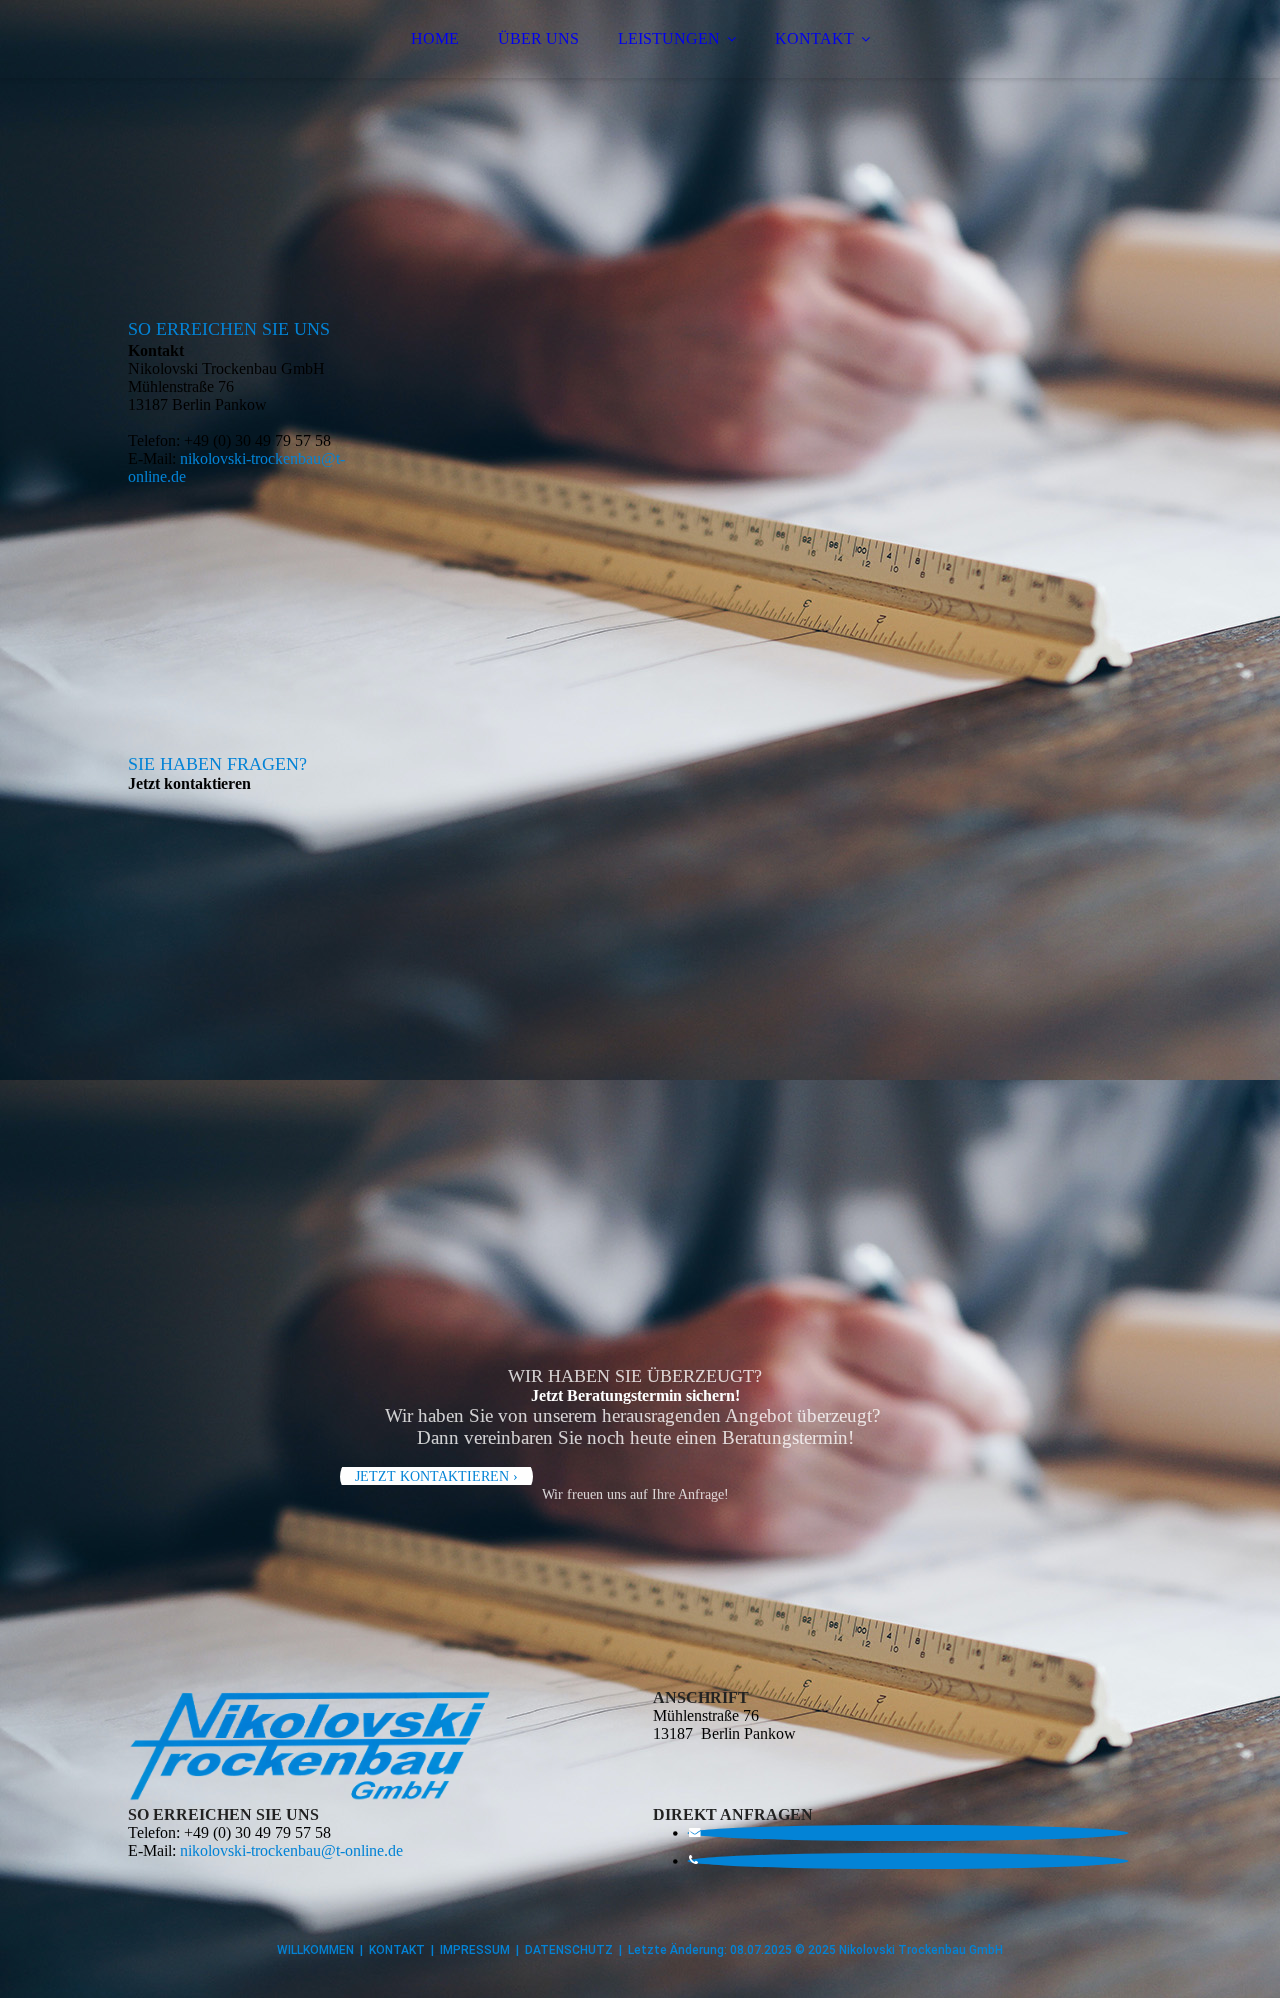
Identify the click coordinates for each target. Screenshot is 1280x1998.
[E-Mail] (694, 1832)
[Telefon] (693, 1860)
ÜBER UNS (538, 38)
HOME (435, 38)
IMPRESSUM (475, 1950)
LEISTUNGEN (669, 38)
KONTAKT (814, 38)
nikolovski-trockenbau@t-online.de (291, 1850)
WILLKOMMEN (315, 1950)
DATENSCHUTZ (569, 1950)
